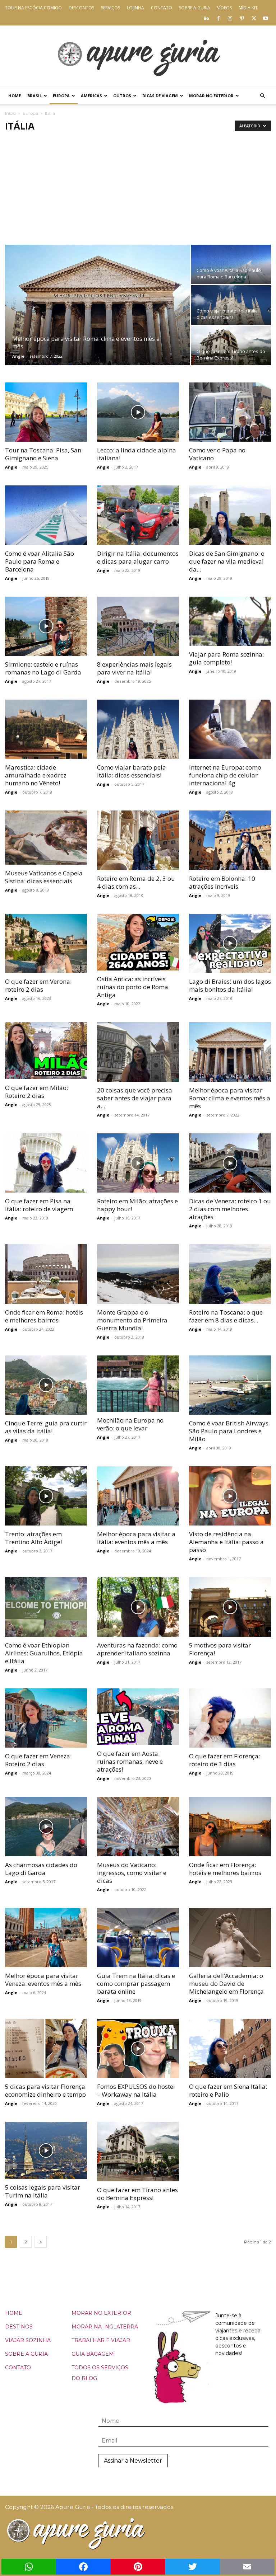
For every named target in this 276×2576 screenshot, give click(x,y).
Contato (162, 8)
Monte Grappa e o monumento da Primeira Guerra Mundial (132, 1320)
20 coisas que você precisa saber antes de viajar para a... (135, 1098)
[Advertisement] (138, 191)
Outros (122, 96)
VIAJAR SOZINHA (28, 2340)
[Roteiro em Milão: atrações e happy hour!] (138, 1163)
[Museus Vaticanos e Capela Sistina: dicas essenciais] (46, 837)
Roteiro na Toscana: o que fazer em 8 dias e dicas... (226, 1316)
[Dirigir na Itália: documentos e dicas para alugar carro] (138, 515)
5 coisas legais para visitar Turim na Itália (43, 2191)
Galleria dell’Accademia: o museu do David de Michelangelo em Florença (226, 1983)
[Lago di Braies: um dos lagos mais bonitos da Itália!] (230, 943)
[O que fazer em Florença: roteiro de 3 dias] (230, 1718)
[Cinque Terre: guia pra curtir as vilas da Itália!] (46, 1385)
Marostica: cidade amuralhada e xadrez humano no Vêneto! (36, 775)
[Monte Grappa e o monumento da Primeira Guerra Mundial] (138, 1274)
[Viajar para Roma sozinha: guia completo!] (230, 621)
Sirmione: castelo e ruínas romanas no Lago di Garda (43, 668)
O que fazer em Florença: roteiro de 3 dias (224, 1760)
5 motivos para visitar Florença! (220, 1649)
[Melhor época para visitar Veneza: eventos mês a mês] (46, 1938)
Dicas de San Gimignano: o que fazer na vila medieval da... (227, 561)
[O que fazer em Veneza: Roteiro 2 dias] (46, 1718)
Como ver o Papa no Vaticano (217, 454)
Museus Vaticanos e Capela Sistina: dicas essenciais (44, 877)
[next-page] (41, 2242)
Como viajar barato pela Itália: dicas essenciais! (132, 771)
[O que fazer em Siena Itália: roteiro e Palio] (230, 2048)
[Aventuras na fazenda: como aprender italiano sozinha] (138, 1607)
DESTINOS (19, 2327)
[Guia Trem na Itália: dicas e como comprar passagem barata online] (138, 1938)
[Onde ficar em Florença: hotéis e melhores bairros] (230, 1826)
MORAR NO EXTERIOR (101, 2313)
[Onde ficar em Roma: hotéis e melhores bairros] (46, 1274)
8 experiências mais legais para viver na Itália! (134, 668)
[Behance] (206, 18)
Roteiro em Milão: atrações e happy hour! (137, 1205)
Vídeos (224, 8)
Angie (18, 356)
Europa (61, 96)
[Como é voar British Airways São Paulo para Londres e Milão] (230, 1385)
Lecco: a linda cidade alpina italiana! (137, 454)
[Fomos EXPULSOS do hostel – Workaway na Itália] (138, 2048)
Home (15, 96)
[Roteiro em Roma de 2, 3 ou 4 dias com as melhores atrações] (138, 840)
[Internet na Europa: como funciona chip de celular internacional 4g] (230, 729)
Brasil (34, 96)
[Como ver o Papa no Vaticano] (230, 412)
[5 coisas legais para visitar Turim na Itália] (46, 2150)
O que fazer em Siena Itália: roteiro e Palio (228, 2090)
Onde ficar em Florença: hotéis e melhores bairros (225, 1869)
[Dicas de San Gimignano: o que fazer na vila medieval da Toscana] (230, 515)
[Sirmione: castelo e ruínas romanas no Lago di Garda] (46, 626)
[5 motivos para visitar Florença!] (230, 1607)
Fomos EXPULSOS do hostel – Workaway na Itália (136, 2090)
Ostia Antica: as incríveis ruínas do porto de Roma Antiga (133, 987)
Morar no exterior (211, 96)
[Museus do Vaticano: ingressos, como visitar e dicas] (138, 1826)
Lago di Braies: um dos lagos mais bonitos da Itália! (230, 985)
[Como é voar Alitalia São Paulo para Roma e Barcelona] (231, 264)
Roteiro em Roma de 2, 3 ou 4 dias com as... (136, 882)
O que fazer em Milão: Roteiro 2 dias (36, 1092)
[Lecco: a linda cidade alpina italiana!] (138, 412)
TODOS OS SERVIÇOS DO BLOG (100, 2373)
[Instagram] (230, 18)
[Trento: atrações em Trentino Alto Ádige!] (46, 1496)
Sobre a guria (195, 8)
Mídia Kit (248, 8)
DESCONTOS (81, 8)
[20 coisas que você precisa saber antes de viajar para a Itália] (138, 1052)
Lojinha (135, 8)
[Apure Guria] (138, 56)
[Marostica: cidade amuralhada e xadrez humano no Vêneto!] (46, 729)
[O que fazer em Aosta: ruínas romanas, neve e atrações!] (138, 1717)
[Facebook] (218, 18)
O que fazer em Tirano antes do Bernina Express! (137, 2194)
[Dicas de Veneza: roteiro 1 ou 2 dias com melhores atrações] (230, 1163)
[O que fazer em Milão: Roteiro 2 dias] (46, 1051)
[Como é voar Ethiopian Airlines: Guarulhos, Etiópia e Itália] (46, 1607)
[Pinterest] (242, 18)
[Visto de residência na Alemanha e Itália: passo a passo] (230, 1496)
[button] (262, 96)
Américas (91, 96)
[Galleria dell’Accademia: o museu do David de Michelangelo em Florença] (230, 1938)
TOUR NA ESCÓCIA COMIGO (33, 8)
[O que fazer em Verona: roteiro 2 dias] (46, 943)
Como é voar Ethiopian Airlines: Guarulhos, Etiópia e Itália (44, 1653)
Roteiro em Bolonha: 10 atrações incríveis (222, 882)
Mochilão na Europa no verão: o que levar (130, 1424)
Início (10, 113)
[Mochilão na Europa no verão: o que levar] (138, 1384)
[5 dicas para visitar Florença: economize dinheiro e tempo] (46, 2048)
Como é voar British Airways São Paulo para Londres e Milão (229, 1431)
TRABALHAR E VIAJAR (101, 2340)
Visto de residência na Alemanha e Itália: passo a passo (226, 1542)
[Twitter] (254, 18)
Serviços (111, 8)
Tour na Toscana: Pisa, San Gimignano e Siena (43, 454)
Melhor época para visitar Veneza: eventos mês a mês (43, 1980)
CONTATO (18, 2368)
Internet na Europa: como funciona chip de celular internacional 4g (225, 775)
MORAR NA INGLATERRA (105, 2327)
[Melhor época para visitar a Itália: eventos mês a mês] (138, 1496)
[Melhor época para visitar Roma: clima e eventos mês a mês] (98, 315)
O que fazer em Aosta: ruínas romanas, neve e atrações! (130, 1761)
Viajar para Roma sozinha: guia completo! (226, 658)
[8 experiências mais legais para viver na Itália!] (138, 626)
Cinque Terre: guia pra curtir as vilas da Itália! (46, 1427)
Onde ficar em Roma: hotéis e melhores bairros (44, 1316)
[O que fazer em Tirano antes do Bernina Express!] (231, 345)
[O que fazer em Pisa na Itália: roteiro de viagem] (46, 1163)
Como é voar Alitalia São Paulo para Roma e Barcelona (40, 561)
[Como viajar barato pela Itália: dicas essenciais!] (231, 305)
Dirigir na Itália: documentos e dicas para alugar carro (138, 557)
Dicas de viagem (160, 96)
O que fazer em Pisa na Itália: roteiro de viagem (39, 1205)
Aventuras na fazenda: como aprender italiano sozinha (137, 1649)
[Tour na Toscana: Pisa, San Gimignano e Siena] (46, 412)
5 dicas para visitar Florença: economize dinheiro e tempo (46, 2090)
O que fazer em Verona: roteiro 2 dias (38, 985)
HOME (14, 2313)
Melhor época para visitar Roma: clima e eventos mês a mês (230, 1098)
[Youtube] (266, 18)
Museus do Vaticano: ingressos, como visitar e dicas (132, 1873)
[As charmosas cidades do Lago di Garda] (46, 1826)
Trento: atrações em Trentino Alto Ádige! (33, 1538)
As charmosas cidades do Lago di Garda (41, 1869)
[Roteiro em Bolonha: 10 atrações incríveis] (230, 840)
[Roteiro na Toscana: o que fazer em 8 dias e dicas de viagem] (230, 1274)
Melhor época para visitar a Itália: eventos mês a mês (136, 1538)
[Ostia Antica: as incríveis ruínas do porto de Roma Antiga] (138, 942)
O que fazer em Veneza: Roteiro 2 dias (38, 1760)
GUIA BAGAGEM (93, 2354)
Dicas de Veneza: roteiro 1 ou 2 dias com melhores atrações (230, 1209)
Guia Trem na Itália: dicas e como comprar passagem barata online (136, 1983)
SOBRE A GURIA (26, 2354)
